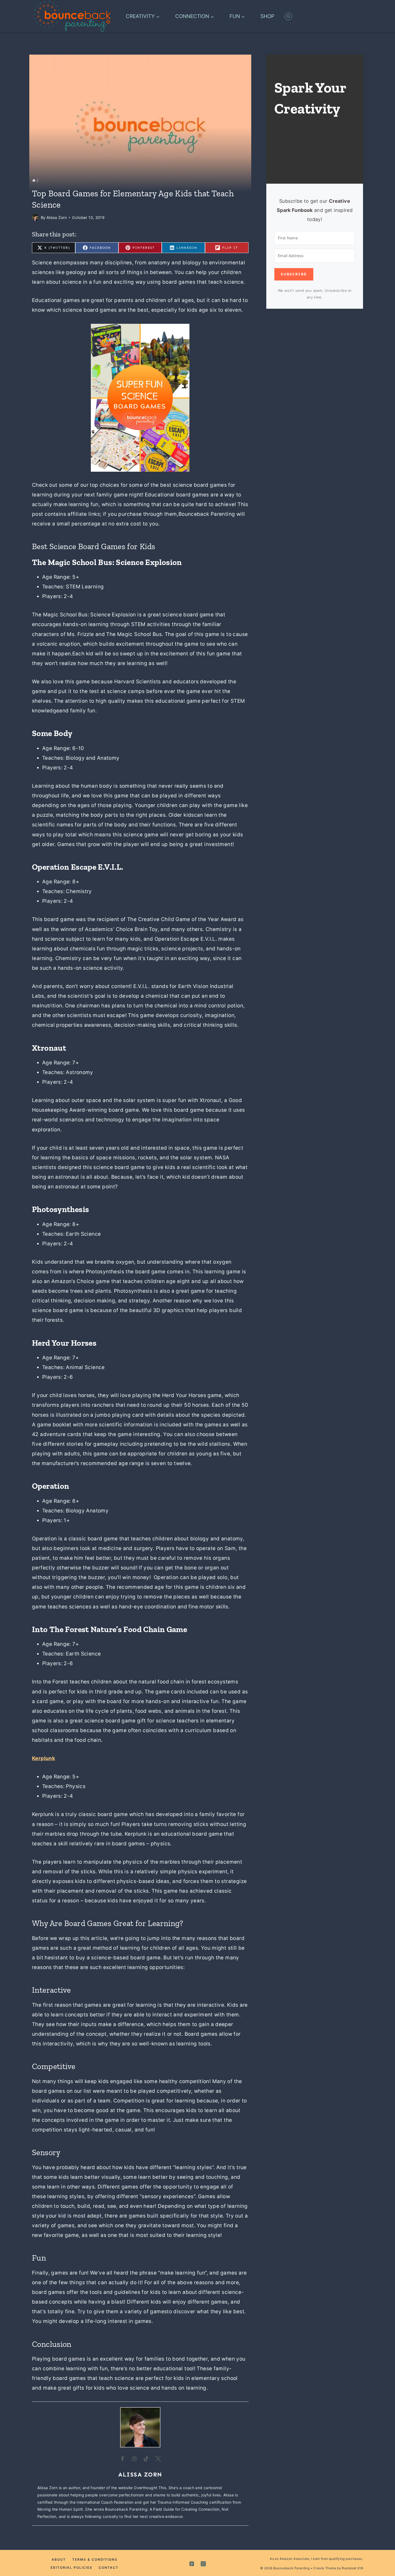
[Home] (34, 180)
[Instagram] (203, 2564)
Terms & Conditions (95, 2559)
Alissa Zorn (57, 217)
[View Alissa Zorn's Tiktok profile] (146, 2459)
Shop (267, 16)
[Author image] (35, 217)
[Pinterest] (192, 2564)
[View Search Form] (288, 16)
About (59, 2559)
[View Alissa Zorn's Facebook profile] (123, 2459)
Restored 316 (352, 2568)
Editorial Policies (71, 2568)
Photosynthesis (60, 1209)
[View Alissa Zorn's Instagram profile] (134, 2459)
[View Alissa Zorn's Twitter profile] (158, 2459)
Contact (109, 2568)
